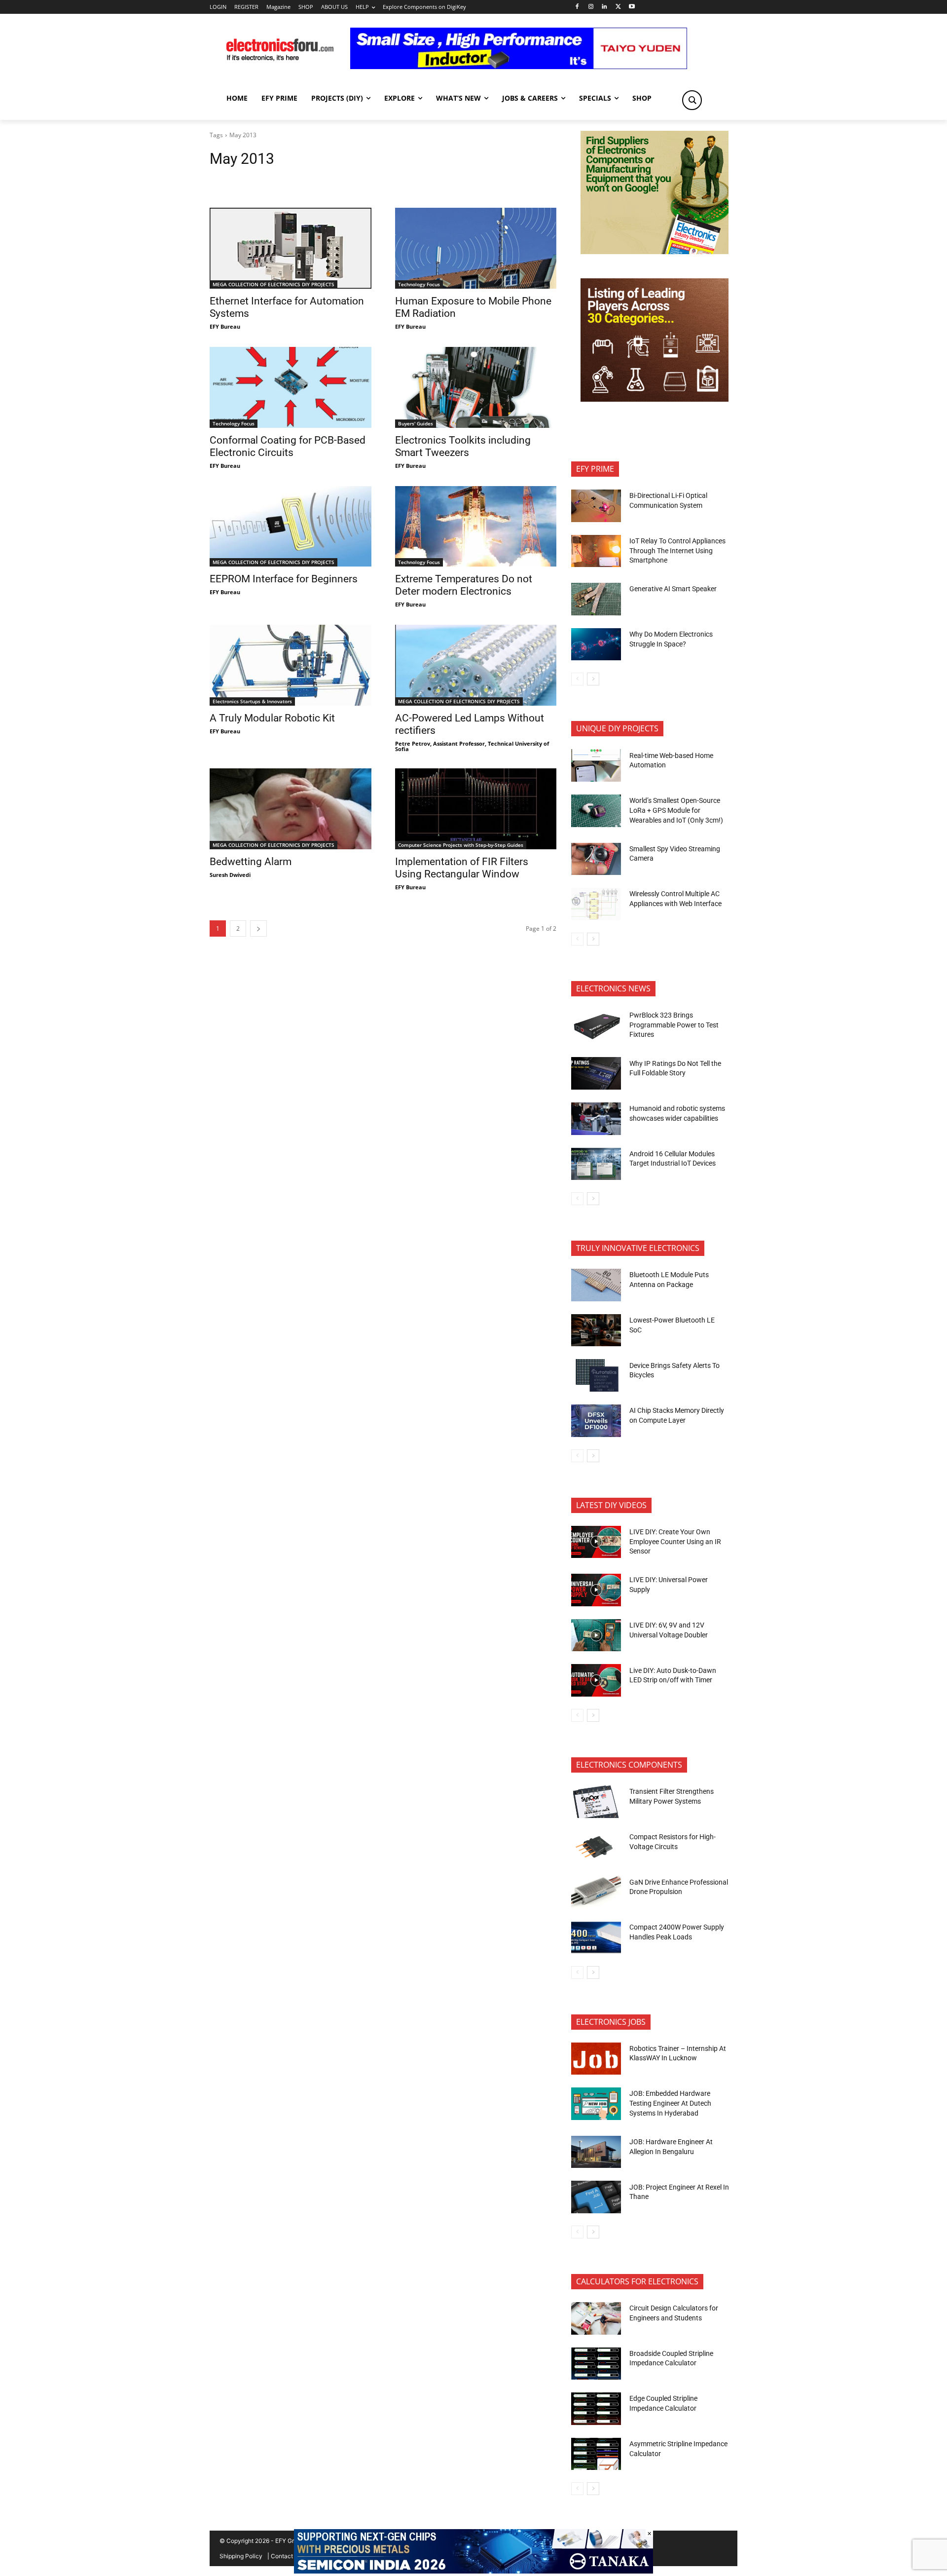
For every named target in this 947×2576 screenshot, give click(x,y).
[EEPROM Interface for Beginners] (291, 527)
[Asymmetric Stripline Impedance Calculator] (596, 2454)
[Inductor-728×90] (519, 66)
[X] (618, 7)
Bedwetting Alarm (251, 862)
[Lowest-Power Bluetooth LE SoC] (596, 1330)
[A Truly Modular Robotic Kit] (291, 665)
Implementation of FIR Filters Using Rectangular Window (462, 868)
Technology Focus (419, 284)
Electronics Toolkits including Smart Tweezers (463, 446)
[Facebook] (577, 7)
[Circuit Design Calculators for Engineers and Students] (596, 2318)
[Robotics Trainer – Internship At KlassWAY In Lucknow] (596, 2059)
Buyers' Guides (416, 423)
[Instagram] (591, 7)
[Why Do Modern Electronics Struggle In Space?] (596, 644)
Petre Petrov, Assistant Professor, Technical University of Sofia (472, 746)
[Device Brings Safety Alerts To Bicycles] (596, 1375)
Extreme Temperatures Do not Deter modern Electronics (464, 585)
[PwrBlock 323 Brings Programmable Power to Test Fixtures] (596, 1025)
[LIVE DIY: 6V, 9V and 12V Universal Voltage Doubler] (596, 1635)
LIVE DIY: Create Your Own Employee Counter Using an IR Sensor (675, 1541)
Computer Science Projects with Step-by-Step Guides (461, 845)
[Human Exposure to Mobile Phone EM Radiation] (476, 248)
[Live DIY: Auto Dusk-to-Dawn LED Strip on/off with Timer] (596, 1680)
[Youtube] (632, 7)
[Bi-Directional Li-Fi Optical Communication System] (596, 506)
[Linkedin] (604, 7)
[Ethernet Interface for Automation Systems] (291, 248)
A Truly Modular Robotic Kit (272, 718)
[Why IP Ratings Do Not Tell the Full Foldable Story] (596, 1073)
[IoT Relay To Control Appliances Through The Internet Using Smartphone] (596, 551)
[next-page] (258, 928)
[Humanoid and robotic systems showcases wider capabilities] (596, 1119)
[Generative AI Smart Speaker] (596, 599)
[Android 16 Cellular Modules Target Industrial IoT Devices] (596, 1164)
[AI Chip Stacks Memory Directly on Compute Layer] (596, 1421)
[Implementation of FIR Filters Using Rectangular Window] (476, 809)
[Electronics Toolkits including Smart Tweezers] (476, 387)
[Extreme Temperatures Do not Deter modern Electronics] (476, 527)
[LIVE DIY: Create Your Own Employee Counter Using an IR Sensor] (596, 1542)
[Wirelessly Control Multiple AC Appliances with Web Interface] (596, 904)
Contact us (286, 2556)
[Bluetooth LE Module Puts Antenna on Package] (596, 1285)
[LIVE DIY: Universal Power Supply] (596, 1590)
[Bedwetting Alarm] (291, 809)
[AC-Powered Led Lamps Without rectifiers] (476, 665)
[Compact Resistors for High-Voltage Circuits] (596, 1847)
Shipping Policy (241, 2556)
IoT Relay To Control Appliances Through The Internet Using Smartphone (677, 550)
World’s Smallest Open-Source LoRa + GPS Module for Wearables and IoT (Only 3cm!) (676, 810)
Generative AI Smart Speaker (673, 589)
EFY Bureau (225, 326)
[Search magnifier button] (692, 100)
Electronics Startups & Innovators (252, 701)
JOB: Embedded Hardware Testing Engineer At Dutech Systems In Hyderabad (670, 2103)
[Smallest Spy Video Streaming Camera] (596, 859)
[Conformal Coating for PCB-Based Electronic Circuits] (291, 387)
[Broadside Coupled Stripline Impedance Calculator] (596, 2364)
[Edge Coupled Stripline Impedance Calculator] (596, 2409)
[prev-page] (577, 679)
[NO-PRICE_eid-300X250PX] (655, 251)
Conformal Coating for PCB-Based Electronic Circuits (288, 446)
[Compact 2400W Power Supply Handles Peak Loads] (596, 1937)
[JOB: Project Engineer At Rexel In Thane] (596, 2197)
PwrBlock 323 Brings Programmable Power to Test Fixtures (674, 1025)
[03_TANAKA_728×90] (473, 2571)
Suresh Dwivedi (230, 875)
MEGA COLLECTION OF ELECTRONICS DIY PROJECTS (273, 284)
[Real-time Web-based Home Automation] (596, 765)
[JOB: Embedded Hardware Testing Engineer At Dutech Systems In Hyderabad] (596, 2104)
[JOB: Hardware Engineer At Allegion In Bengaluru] (596, 2152)
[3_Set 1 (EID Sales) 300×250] (655, 399)
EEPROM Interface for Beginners (284, 579)
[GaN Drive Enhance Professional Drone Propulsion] (596, 1892)
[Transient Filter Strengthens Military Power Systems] (596, 1802)
